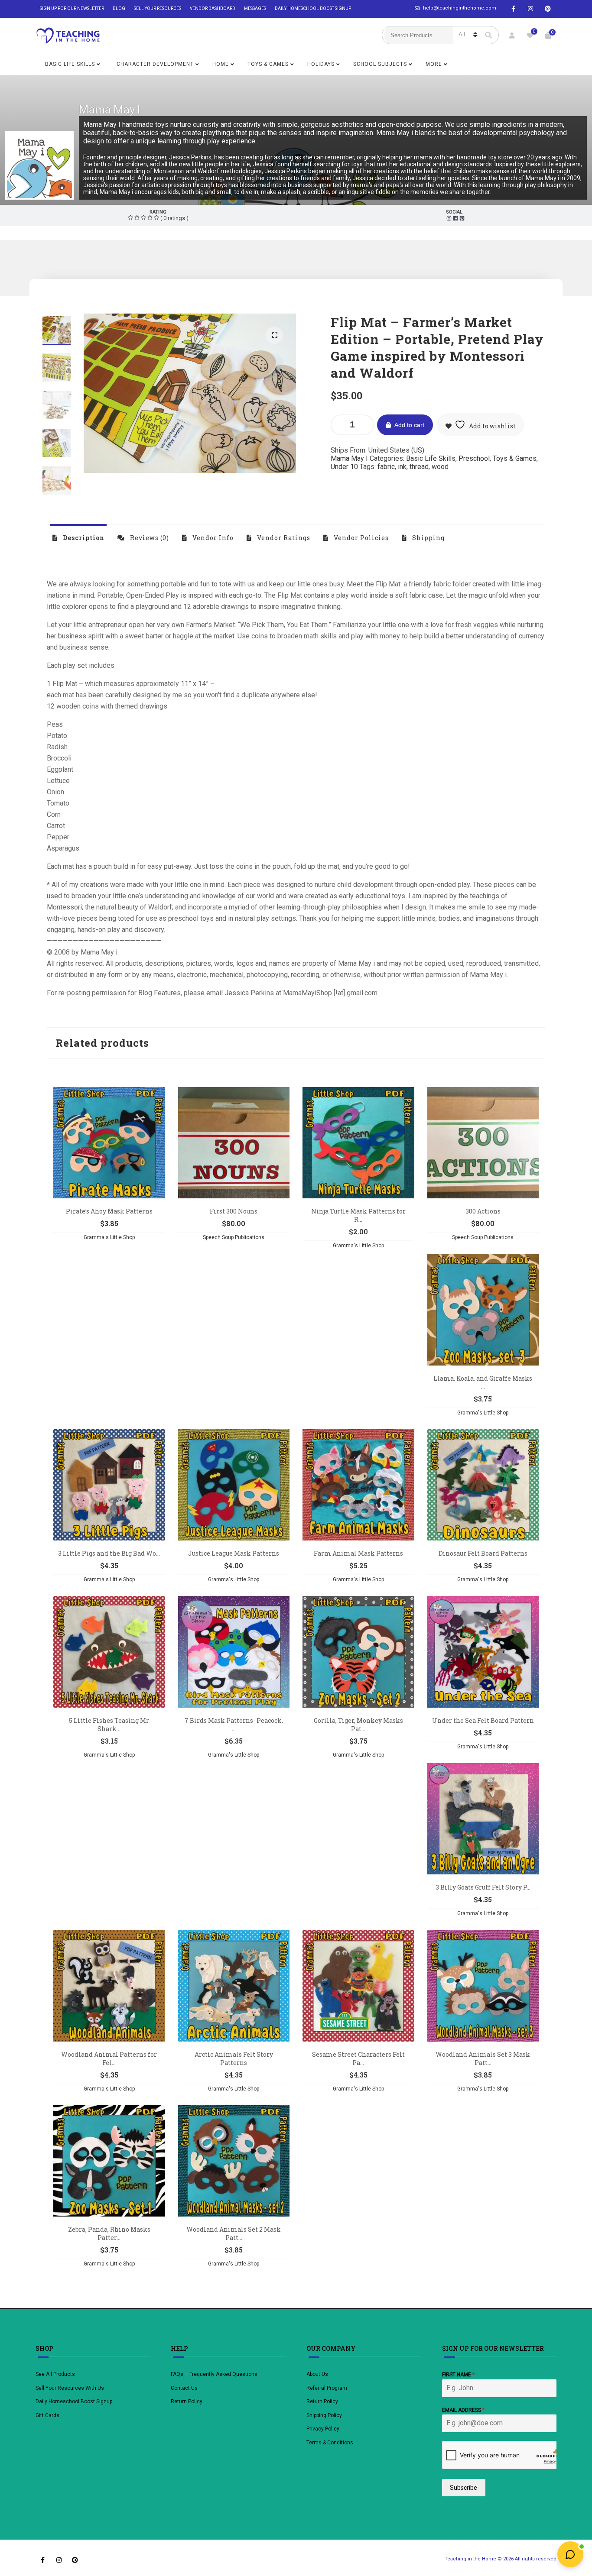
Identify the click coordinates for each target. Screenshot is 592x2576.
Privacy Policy (323, 2429)
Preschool (474, 458)
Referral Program (327, 2388)
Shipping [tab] (428, 538)
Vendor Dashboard (213, 8)
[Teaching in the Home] (68, 36)
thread (419, 467)
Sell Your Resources (158, 8)
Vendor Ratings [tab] (283, 538)
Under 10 (344, 467)
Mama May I (110, 110)
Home (221, 64)
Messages (255, 8)
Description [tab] (83, 538)
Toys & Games (268, 64)
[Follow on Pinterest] (548, 9)
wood (440, 467)
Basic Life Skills (70, 64)
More (434, 64)
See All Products (55, 2374)
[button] (274, 335)
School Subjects (380, 64)
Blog (119, 8)
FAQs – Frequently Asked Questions (214, 2374)
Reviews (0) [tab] (149, 538)
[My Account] (512, 36)
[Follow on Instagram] (530, 9)
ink (402, 467)
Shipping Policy (324, 2415)
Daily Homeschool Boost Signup (313, 8)
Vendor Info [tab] (212, 538)
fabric (386, 467)
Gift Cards (47, 2415)
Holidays (321, 64)
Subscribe (464, 2488)
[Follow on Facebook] (513, 9)
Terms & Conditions (330, 2443)
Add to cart (409, 425)
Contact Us (184, 2388)
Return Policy (187, 2401)
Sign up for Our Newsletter (72, 8)
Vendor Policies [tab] (360, 538)
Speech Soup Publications (234, 1237)
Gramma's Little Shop (109, 1237)
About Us (317, 2374)
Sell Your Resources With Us (70, 2388)
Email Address (463, 2410)
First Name (458, 2375)
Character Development (155, 64)
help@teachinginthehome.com (460, 8)
